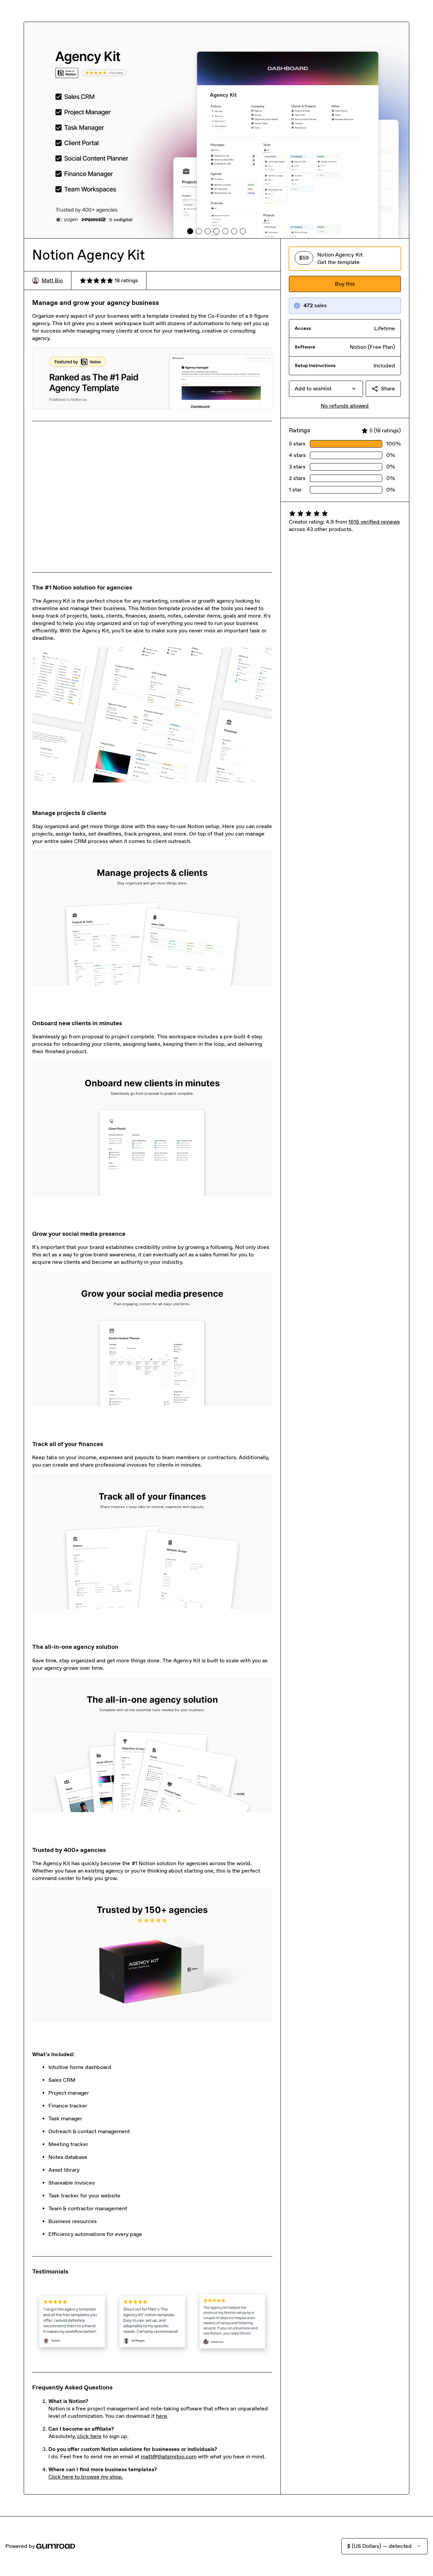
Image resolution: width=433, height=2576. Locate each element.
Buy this (345, 284)
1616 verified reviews (374, 522)
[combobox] (326, 389)
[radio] (345, 259)
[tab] (190, 231)
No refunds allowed (345, 406)
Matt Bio (52, 280)
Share (388, 389)
